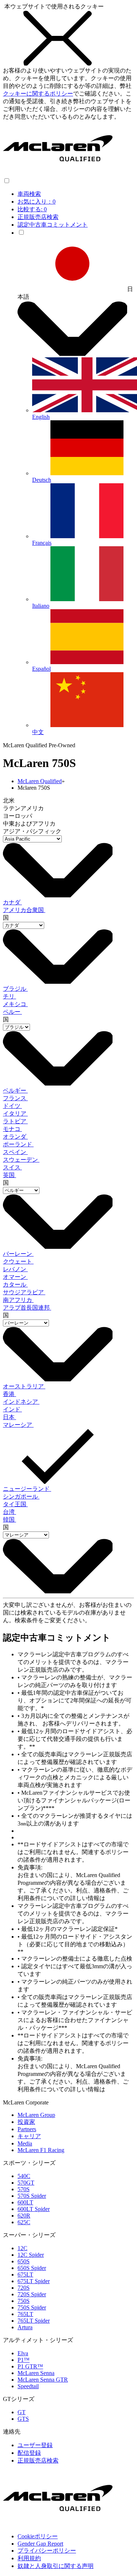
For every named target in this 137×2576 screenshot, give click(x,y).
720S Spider (32, 2294)
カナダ (12, 902)
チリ (9, 996)
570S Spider (32, 2196)
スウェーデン (21, 1160)
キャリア (29, 2136)
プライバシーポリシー (47, 2551)
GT (22, 2412)
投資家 (26, 2122)
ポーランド (18, 1144)
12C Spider (31, 2255)
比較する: (32, 209)
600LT (25, 2202)
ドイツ (12, 1106)
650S (24, 2261)
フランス (15, 1098)
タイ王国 (15, 1504)
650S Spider (32, 2268)
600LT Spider (34, 2209)
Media (25, 2143)
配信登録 (29, 2453)
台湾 (9, 1512)
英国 (9, 1175)
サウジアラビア (24, 1292)
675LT (25, 2275)
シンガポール (21, 1497)
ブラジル (15, 989)
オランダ (15, 1137)
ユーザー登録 (35, 2445)
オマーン (15, 1277)
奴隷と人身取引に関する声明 (56, 2566)
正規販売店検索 (38, 217)
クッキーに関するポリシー (38, 94)
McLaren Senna (36, 2373)
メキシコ (15, 1004)
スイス (12, 1167)
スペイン (15, 1152)
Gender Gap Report (40, 2544)
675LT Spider (34, 2281)
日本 (9, 1417)
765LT (25, 2314)
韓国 (9, 1520)
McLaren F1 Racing (41, 2150)
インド (12, 1409)
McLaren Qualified (40, 781)
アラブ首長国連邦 (27, 1308)
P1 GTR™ (30, 2366)
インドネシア (21, 1402)
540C (24, 2176)
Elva (23, 2353)
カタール (15, 1285)
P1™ (24, 2360)
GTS (23, 2419)
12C (22, 2248)
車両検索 (29, 194)
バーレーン (18, 1254)
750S (24, 2301)
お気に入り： (37, 202)
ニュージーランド (27, 1489)
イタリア (15, 1114)
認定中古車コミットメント (53, 225)
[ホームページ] (58, 174)
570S (24, 2189)
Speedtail (28, 2386)
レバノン (15, 1269)
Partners (27, 2129)
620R (24, 2216)
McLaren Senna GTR (43, 2380)
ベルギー (15, 1090)
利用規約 (29, 2558)
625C (24, 2222)
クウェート (18, 1261)
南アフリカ (18, 1300)
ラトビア (15, 1121)
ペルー (12, 1012)
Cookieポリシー (38, 2536)
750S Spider (32, 2307)
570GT (26, 2183)
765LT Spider (34, 2321)
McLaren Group (36, 2115)
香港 (9, 1394)
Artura (25, 2327)
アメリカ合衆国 (24, 910)
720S (24, 2288)
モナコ (12, 1129)
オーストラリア (24, 1386)
